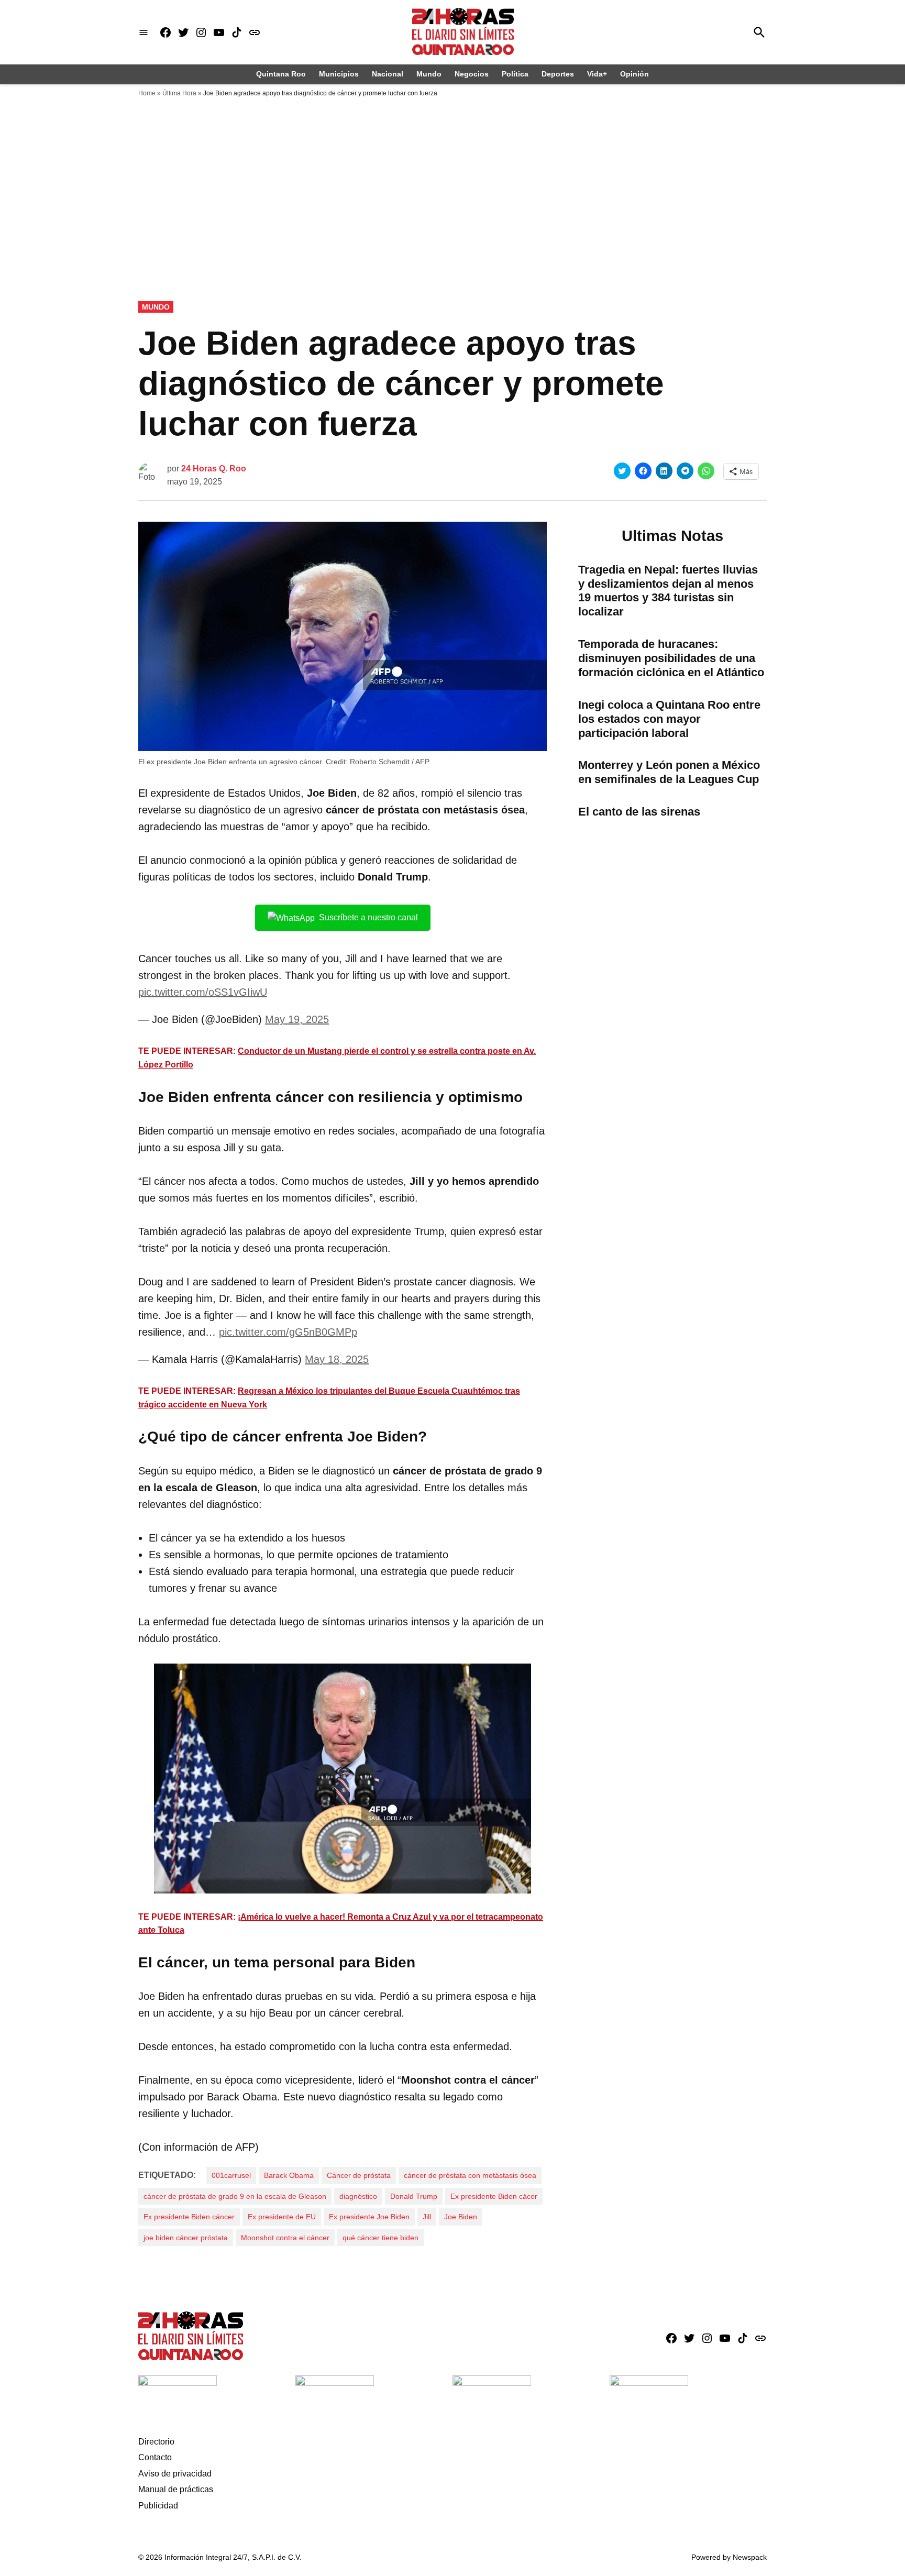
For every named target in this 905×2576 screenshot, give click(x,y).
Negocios (472, 74)
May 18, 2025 (337, 1359)
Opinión (634, 74)
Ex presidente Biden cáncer (189, 2217)
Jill (427, 2217)
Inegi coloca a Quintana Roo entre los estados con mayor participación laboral (669, 719)
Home (147, 93)
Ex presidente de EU (282, 2217)
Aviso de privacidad (175, 2474)
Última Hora (179, 93)
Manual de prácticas (176, 2489)
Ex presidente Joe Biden (369, 2217)
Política (515, 74)
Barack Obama (289, 2175)
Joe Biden (461, 2217)
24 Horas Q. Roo (214, 469)
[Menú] (144, 32)
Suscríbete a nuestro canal (368, 917)
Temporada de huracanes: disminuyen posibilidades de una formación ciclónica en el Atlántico (671, 658)
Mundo (429, 74)
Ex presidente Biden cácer (494, 2196)
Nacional (388, 74)
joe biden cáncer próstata (186, 2238)
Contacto (155, 2457)
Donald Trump (414, 2196)
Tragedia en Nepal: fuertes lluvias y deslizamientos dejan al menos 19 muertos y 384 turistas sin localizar (668, 591)
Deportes (558, 74)
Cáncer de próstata (359, 2175)
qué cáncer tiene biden (380, 2238)
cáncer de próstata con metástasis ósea (470, 2175)
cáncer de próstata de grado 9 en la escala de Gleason (235, 2196)
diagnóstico (358, 2196)
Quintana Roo (281, 74)
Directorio (156, 2442)
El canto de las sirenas (639, 812)
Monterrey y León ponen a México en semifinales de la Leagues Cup (669, 772)
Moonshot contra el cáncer (285, 2238)
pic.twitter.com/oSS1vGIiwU (203, 992)
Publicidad (158, 2506)
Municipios (339, 74)
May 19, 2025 (297, 1019)
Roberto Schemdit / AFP (390, 762)
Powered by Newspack (729, 2557)
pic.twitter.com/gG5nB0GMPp (288, 1332)
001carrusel (231, 2175)
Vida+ (597, 74)
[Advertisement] (452, 181)
